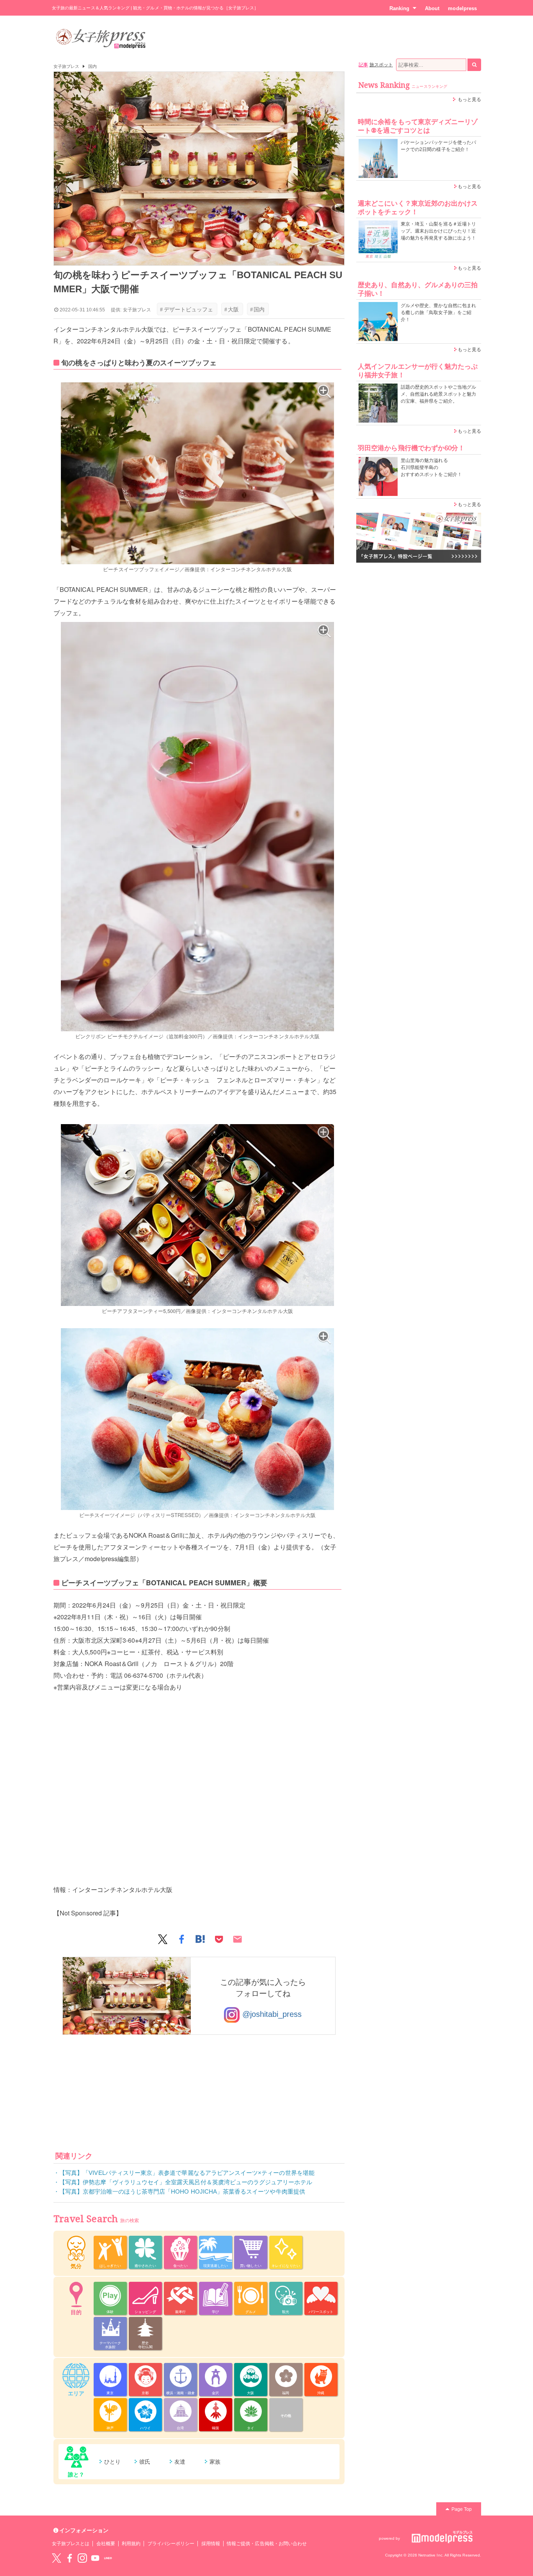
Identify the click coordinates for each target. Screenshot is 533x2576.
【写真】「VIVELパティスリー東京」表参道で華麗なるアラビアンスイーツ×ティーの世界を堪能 (187, 2173)
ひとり (112, 2462)
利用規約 (131, 2544)
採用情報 (211, 2544)
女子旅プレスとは (71, 2544)
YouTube (95, 2558)
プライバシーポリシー (171, 2544)
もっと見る (469, 99)
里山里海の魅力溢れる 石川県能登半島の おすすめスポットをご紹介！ (431, 467)
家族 (215, 2462)
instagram (82, 2558)
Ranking (399, 8)
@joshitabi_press (271, 2014)
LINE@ (108, 2558)
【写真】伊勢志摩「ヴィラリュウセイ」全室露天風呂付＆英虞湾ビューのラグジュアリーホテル (186, 2182)
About (432, 8)
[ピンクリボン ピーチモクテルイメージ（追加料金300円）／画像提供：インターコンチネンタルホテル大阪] (197, 827)
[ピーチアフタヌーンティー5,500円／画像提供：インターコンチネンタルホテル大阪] (197, 1215)
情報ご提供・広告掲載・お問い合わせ (267, 2544)
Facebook (69, 2558)
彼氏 (145, 2462)
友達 (180, 2462)
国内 (92, 66)
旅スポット (381, 65)
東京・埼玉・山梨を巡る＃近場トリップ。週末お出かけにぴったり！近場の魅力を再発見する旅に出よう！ (438, 231)
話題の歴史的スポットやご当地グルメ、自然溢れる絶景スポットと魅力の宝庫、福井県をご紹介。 (438, 394)
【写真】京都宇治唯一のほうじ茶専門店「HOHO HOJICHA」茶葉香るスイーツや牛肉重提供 (182, 2191)
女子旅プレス (66, 66)
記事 (363, 65)
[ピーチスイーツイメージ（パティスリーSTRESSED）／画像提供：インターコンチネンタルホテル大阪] (197, 1419)
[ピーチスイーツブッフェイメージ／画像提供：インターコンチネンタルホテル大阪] (197, 473)
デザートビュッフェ (187, 309)
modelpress (462, 8)
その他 (286, 2416)
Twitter (57, 2558)
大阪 (232, 309)
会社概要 (106, 2544)
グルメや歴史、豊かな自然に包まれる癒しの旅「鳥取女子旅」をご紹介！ (438, 313)
